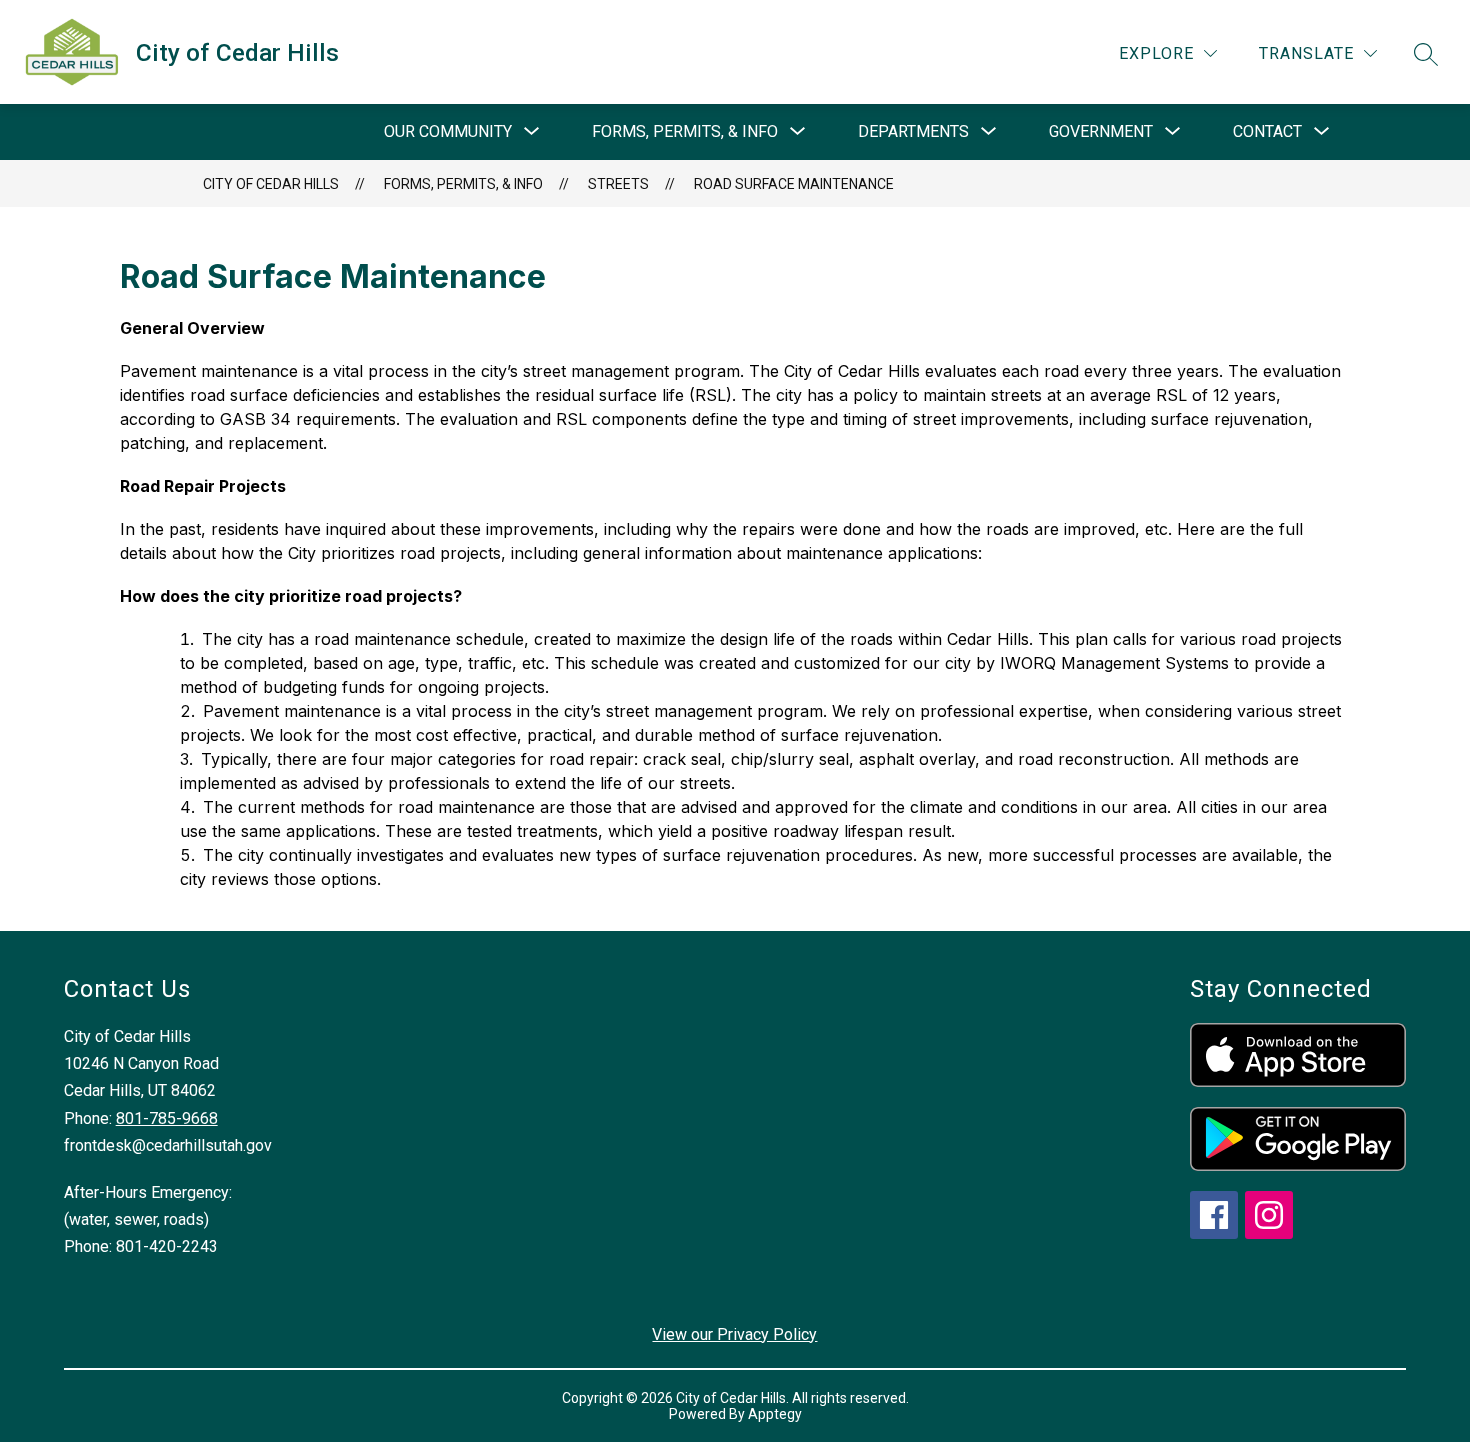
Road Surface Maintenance (794, 184)
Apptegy (775, 1414)
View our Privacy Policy (734, 1334)
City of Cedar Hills (271, 184)
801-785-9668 (167, 1118)
